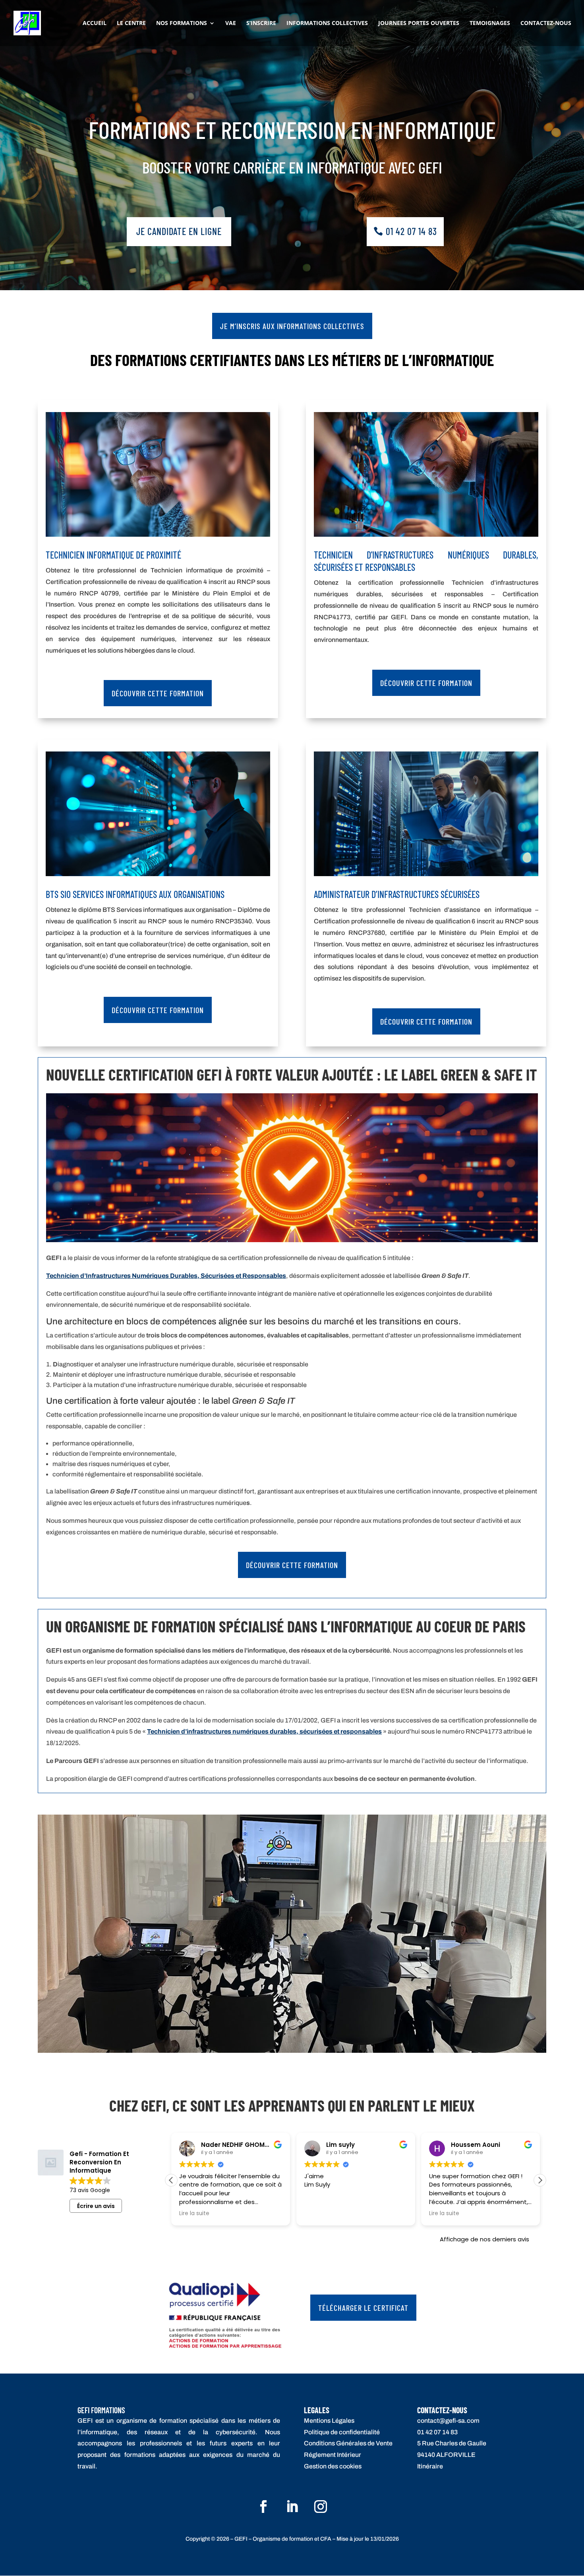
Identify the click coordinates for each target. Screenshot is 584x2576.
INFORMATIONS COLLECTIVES (327, 23)
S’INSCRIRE (261, 23)
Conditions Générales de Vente (348, 2443)
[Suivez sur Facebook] (263, 2507)
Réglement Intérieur (333, 2455)
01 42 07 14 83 (411, 231)
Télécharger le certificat (363, 2308)
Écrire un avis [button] (96, 2206)
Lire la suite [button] (194, 2214)
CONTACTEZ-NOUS (546, 23)
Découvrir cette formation (158, 693)
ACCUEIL (95, 23)
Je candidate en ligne (179, 231)
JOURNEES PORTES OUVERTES (419, 23)
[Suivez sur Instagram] (321, 2507)
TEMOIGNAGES (490, 23)
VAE (231, 23)
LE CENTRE (131, 23)
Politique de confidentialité (342, 2432)
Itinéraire (430, 2466)
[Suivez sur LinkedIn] (292, 2507)
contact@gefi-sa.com (448, 2421)
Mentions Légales (329, 2421)
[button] (540, 2180)
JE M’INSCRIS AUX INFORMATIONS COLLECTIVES (292, 326)
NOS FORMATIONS (182, 23)
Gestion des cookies (333, 2466)
